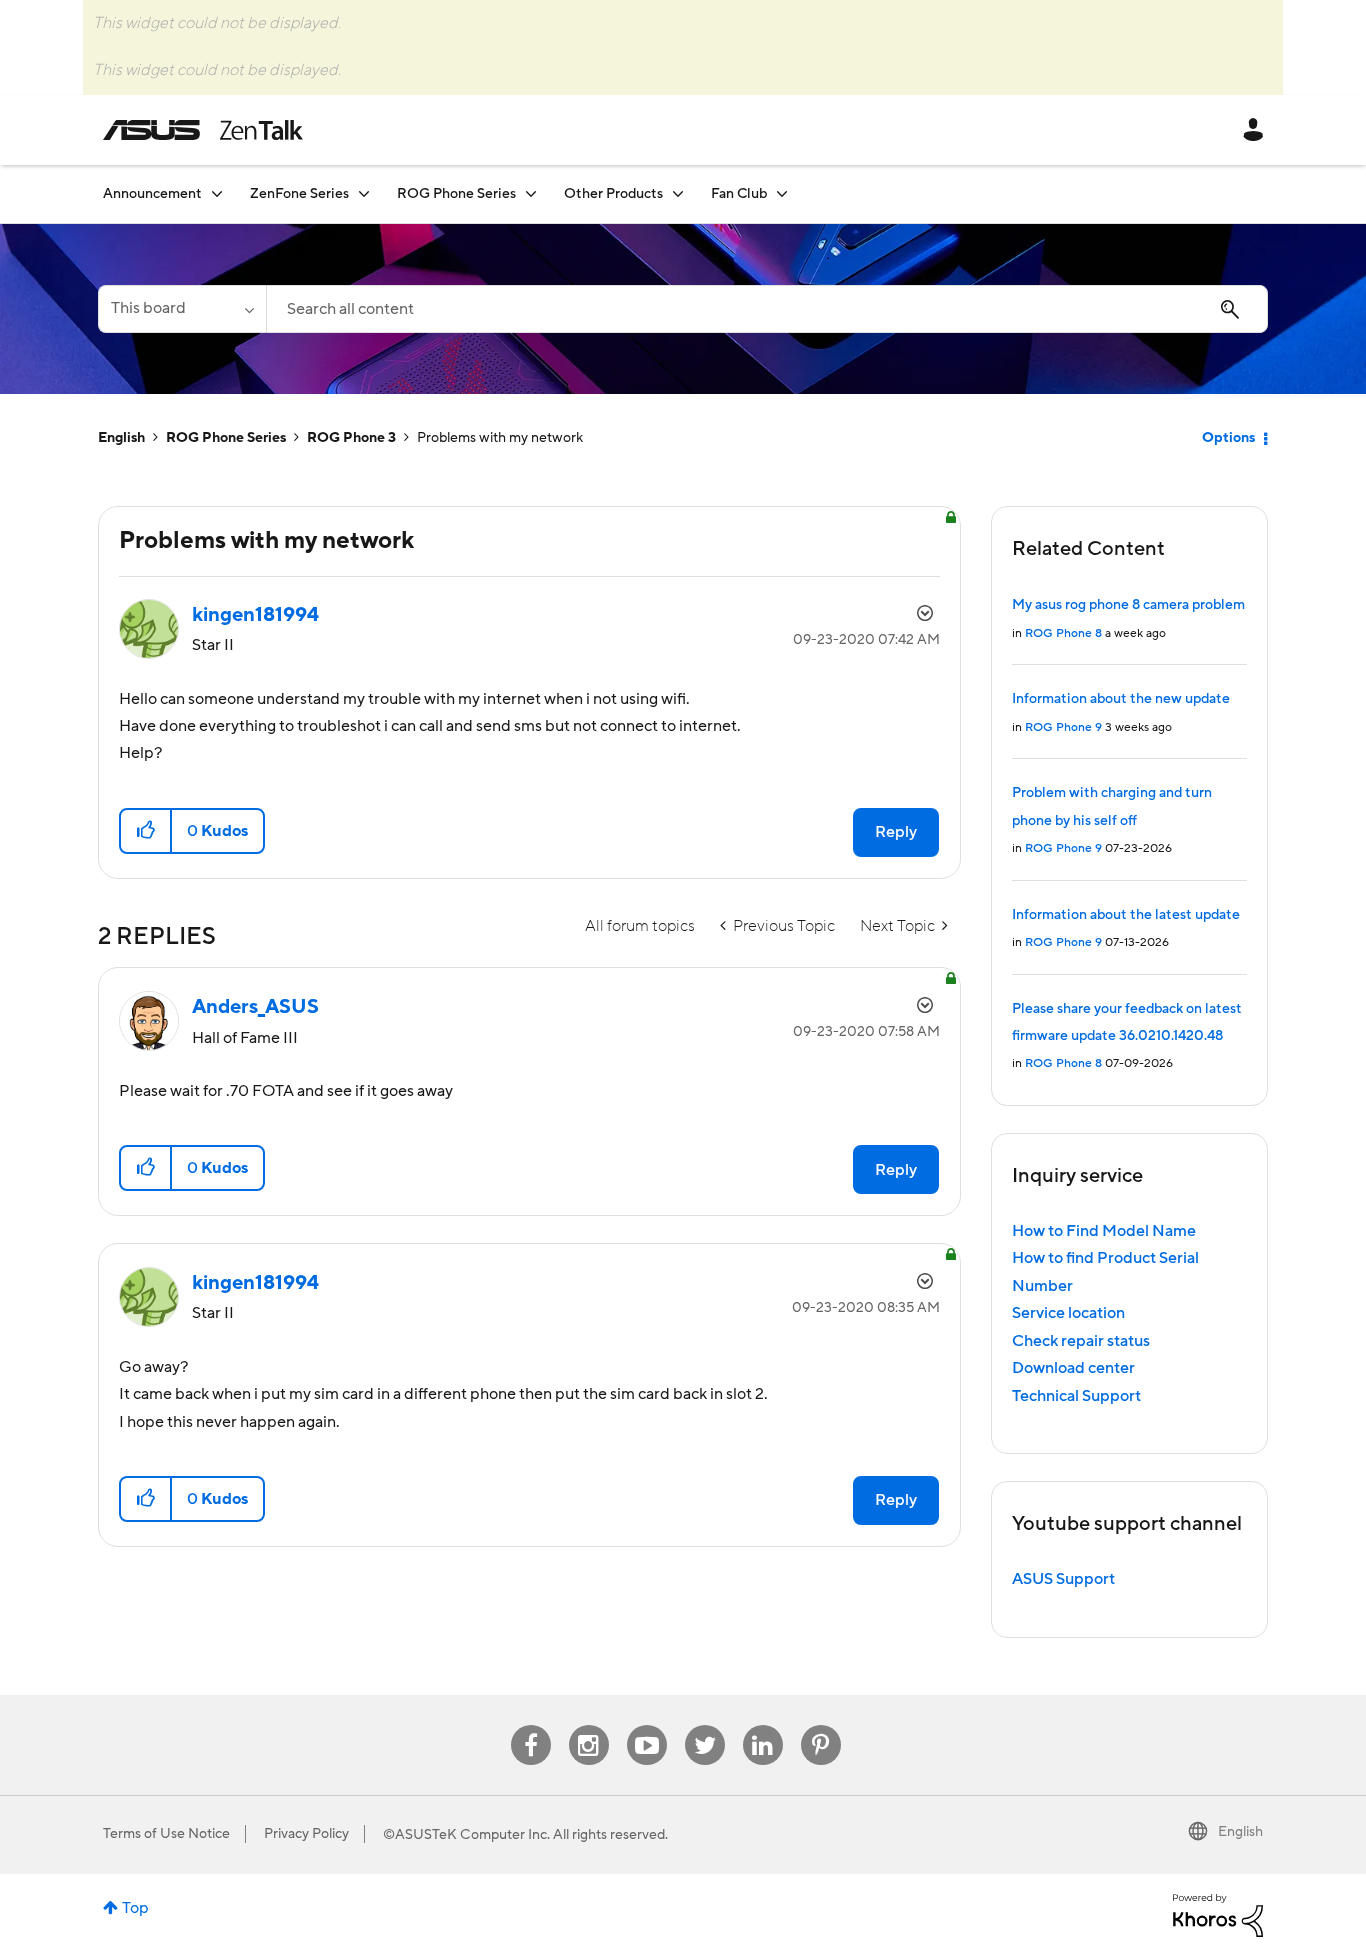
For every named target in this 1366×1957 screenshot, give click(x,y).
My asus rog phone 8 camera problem (1128, 605)
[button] (146, 831)
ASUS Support (1063, 1579)
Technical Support (1076, 1396)
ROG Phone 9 (1063, 727)
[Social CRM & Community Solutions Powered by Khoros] (1218, 1914)
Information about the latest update (1126, 915)
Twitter (704, 1725)
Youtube (647, 1725)
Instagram (588, 1725)
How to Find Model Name (1104, 1231)
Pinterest (821, 1725)
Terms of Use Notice (166, 1834)
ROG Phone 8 (1063, 633)
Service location (1068, 1313)
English (121, 438)
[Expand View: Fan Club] (782, 193)
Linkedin (763, 1725)
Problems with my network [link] (500, 438)
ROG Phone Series (226, 438)
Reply (896, 832)
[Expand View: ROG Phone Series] (531, 193)
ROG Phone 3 (351, 438)
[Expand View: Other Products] (678, 193)
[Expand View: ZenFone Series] (364, 193)
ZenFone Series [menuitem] (299, 194)
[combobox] (767, 309)
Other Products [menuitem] (613, 194)
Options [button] (1228, 438)
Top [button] (135, 1908)
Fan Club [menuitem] (739, 194)
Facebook (531, 1725)
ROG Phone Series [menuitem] (456, 194)
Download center (1073, 1368)
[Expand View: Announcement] (217, 193)
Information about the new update (1121, 699)
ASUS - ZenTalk (203, 130)
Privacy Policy (306, 1834)
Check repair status (1081, 1341)
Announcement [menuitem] (152, 194)
